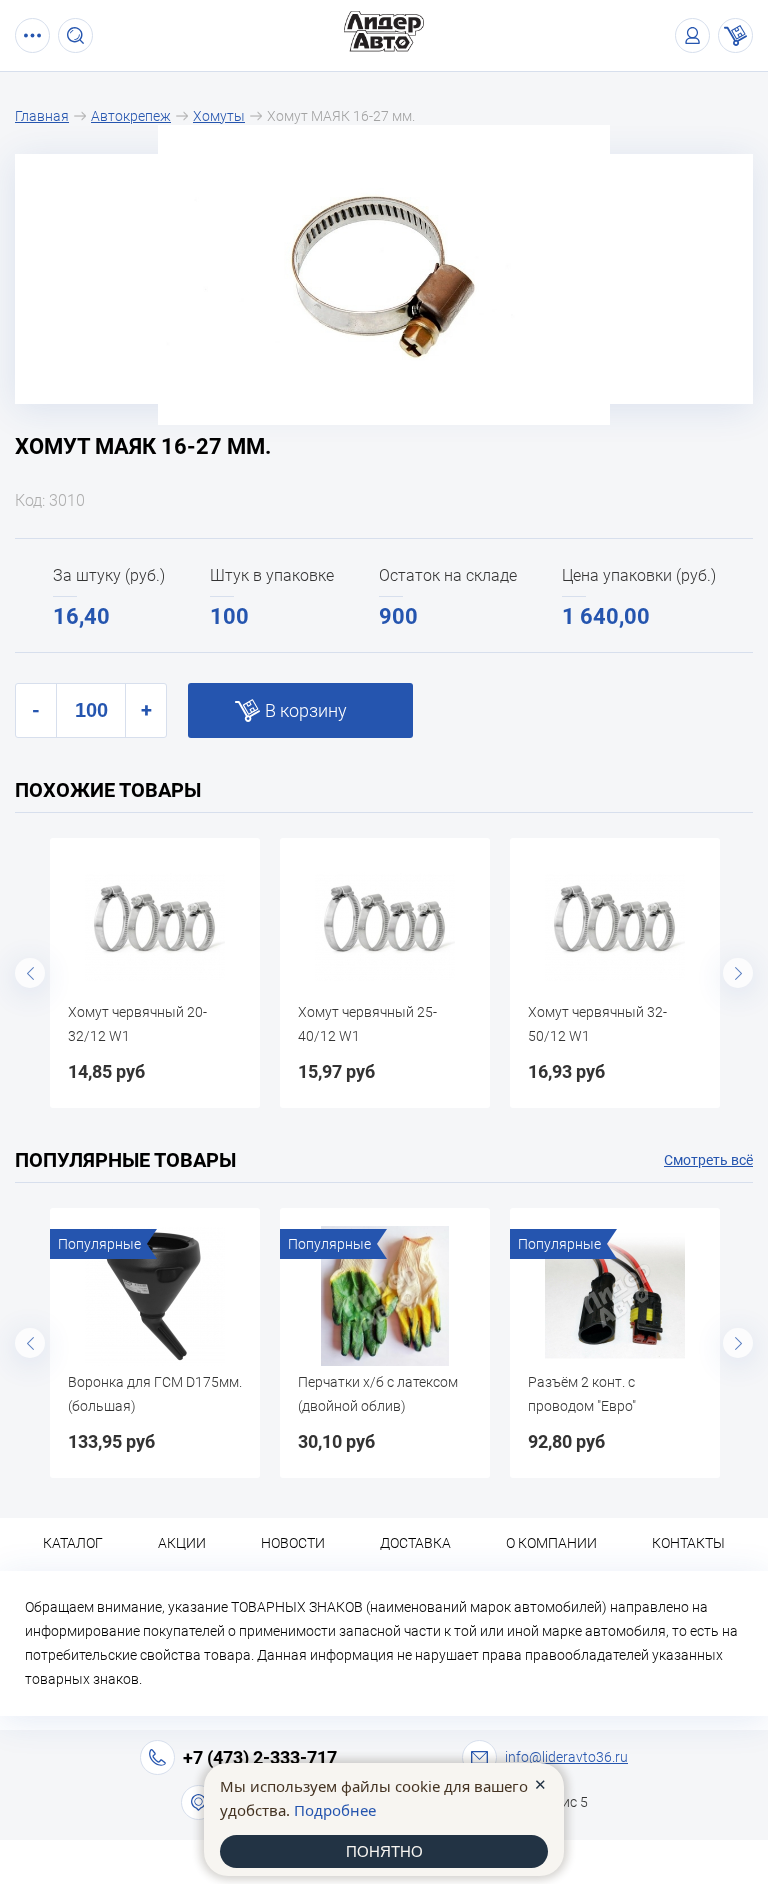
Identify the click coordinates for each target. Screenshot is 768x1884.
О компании (551, 1543)
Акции (182, 1543)
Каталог (73, 1543)
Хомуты (219, 116)
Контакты (688, 1543)
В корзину (306, 710)
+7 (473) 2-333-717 (260, 1757)
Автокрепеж (131, 116)
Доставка (415, 1543)
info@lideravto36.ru (566, 1757)
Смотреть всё (708, 1160)
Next (738, 973)
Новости (293, 1543)
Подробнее (335, 1810)
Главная (42, 116)
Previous (30, 973)
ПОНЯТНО (384, 1851)
